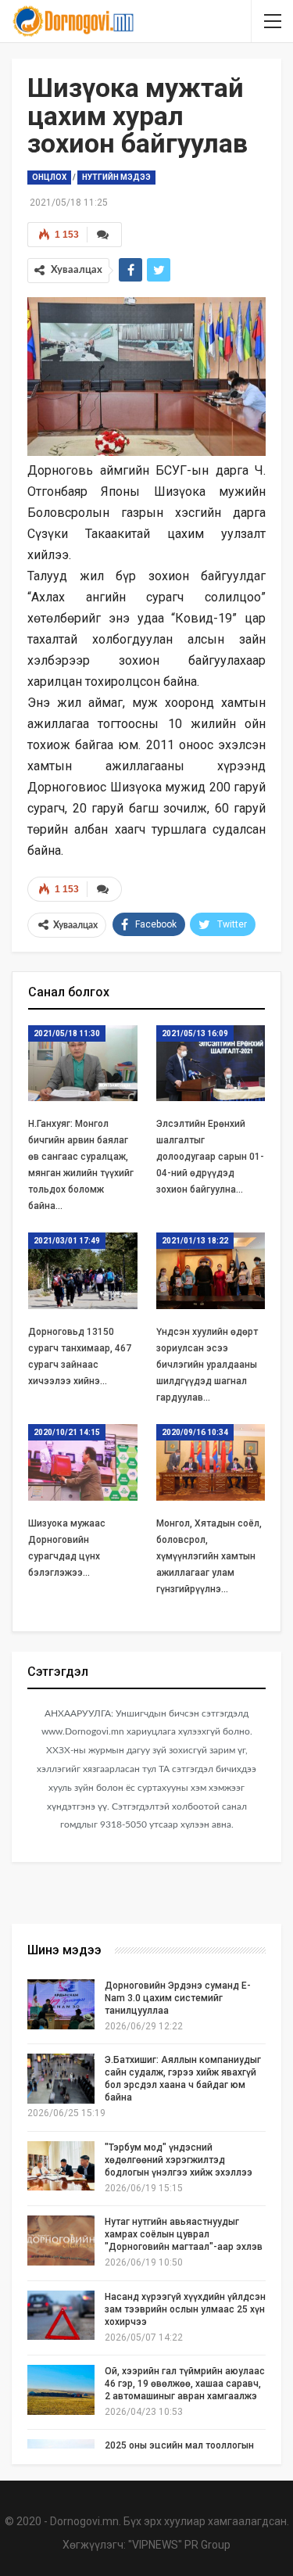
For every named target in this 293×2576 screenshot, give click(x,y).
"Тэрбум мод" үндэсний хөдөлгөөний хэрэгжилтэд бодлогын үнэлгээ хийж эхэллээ (179, 2160)
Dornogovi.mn (84, 2521)
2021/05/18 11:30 (67, 1033)
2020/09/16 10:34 (195, 1432)
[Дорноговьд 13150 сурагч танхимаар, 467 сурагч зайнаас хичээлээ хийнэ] (83, 1271)
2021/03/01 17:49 (67, 1241)
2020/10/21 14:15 (67, 1432)
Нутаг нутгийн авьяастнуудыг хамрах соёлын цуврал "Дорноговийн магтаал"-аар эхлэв (184, 2234)
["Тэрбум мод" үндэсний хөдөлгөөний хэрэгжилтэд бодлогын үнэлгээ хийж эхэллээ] (61, 2166)
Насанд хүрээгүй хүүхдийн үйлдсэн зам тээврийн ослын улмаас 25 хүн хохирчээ (185, 2309)
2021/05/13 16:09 (195, 1033)
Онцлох (49, 177)
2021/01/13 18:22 (195, 1241)
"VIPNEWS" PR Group (179, 2545)
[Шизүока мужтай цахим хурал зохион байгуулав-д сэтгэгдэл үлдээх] (104, 889)
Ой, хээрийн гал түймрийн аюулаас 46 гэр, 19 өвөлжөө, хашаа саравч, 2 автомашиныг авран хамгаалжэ (185, 2384)
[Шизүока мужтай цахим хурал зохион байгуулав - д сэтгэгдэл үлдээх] (104, 235)
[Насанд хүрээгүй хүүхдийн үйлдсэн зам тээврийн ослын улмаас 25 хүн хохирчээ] (61, 2316)
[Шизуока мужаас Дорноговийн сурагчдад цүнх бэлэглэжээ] (83, 1462)
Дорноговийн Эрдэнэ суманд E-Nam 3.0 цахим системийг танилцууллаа (178, 1998)
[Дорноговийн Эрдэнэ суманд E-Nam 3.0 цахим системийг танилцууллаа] (61, 2004)
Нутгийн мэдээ (116, 177)
